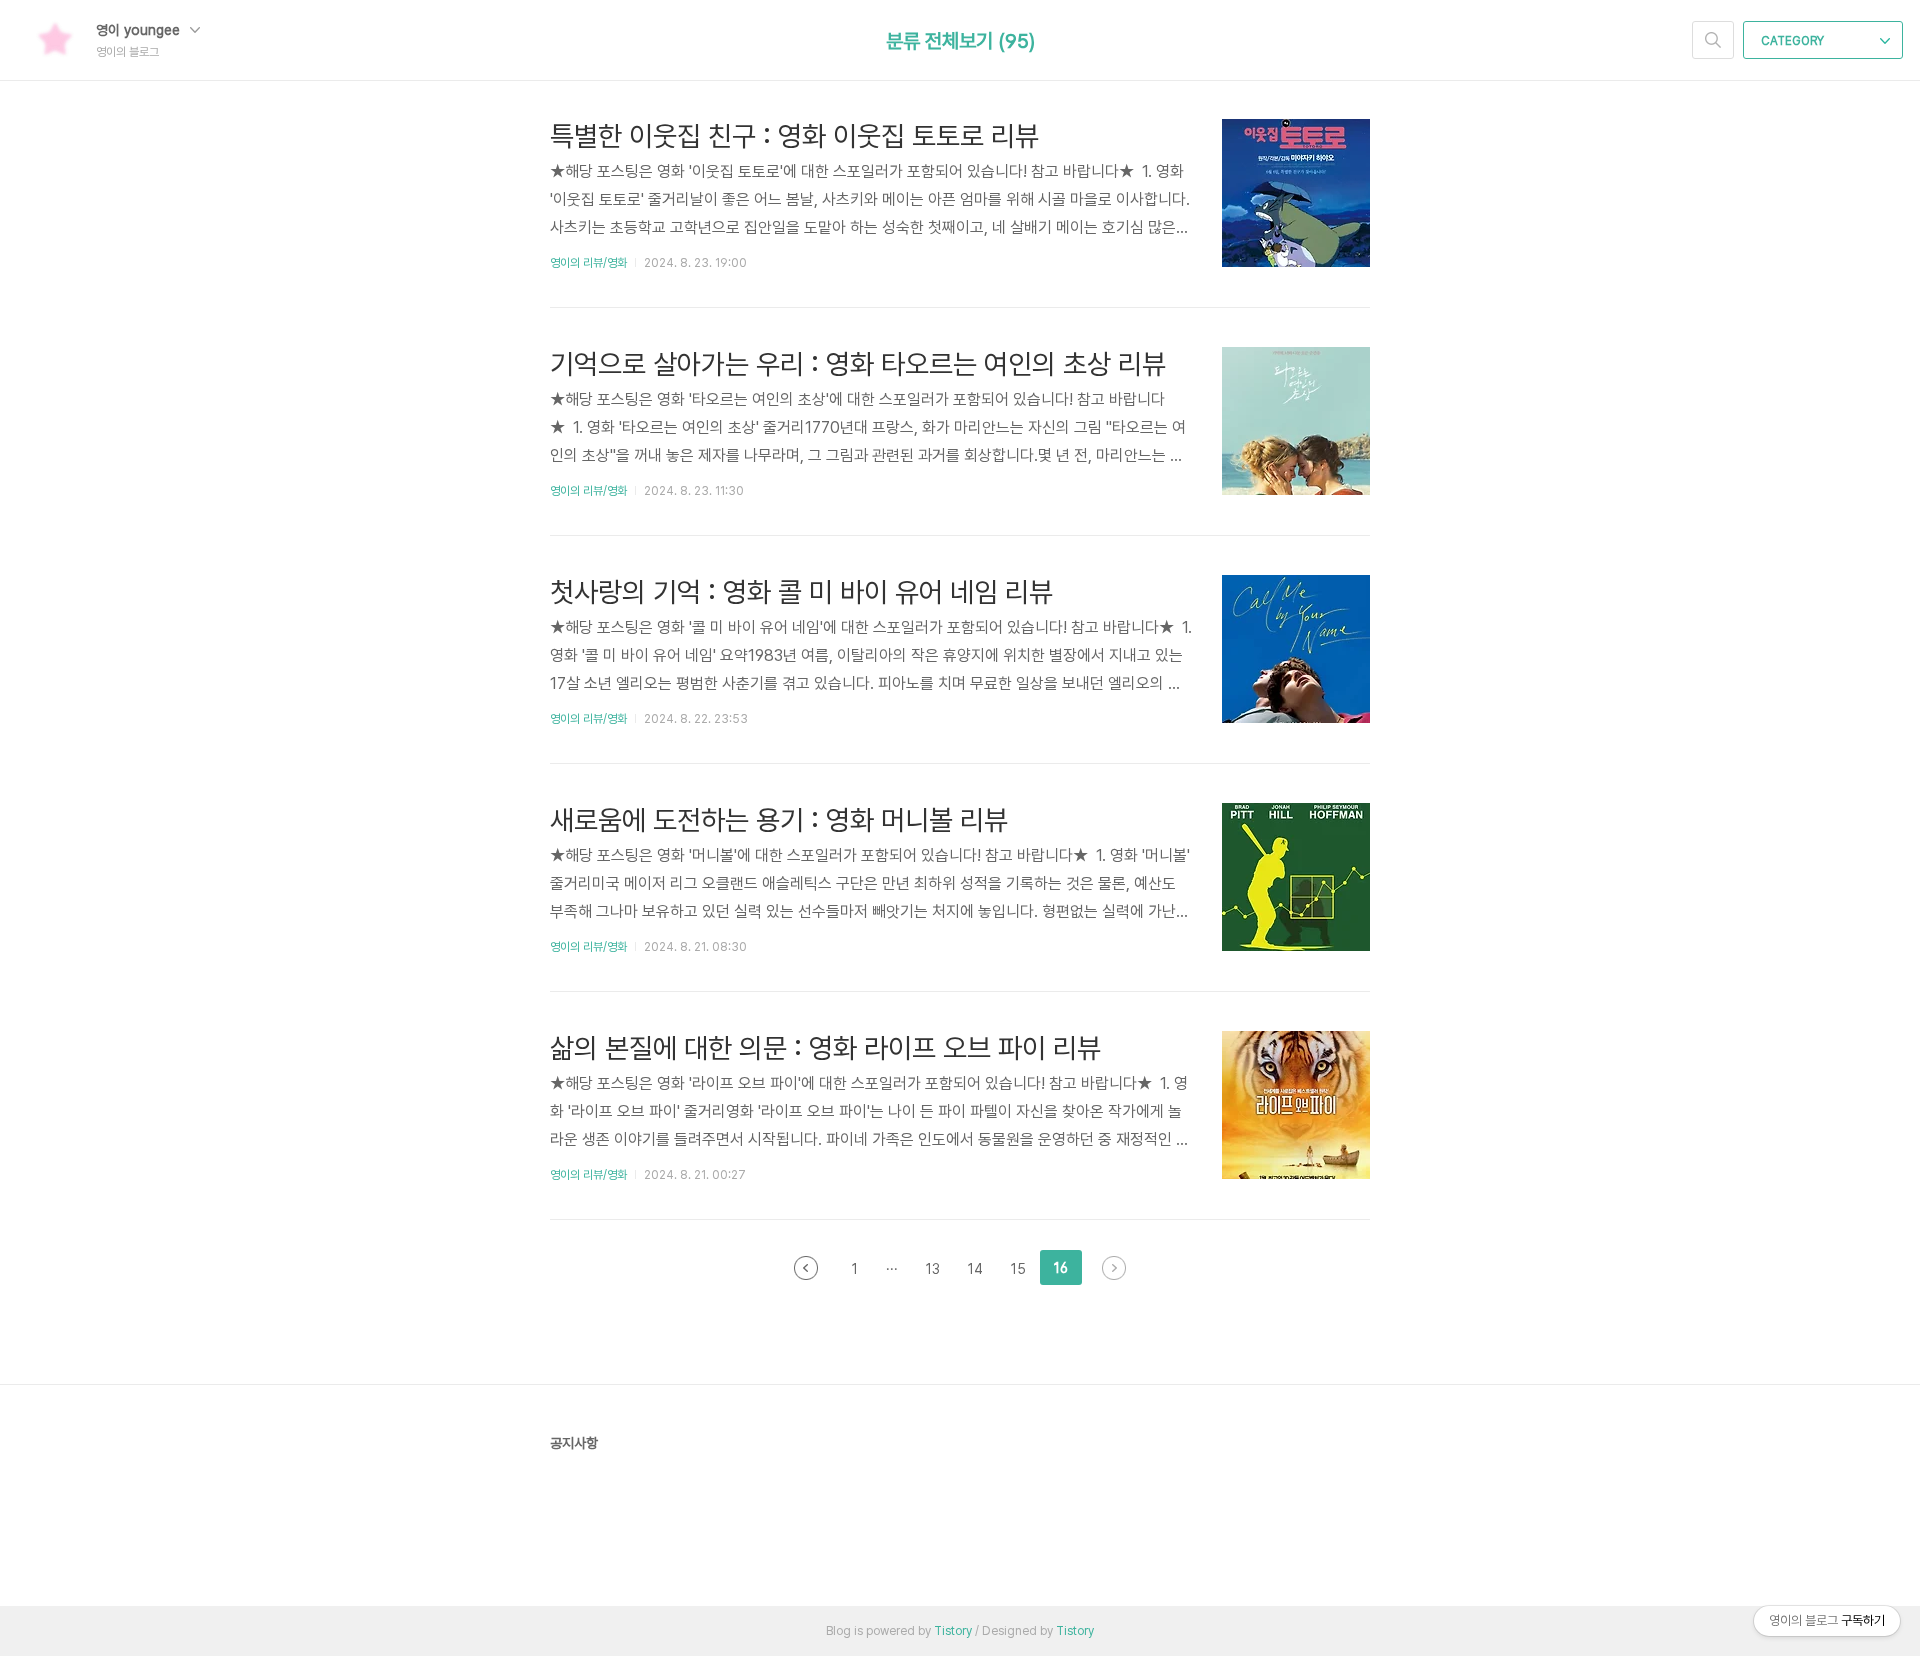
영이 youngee (140, 30)
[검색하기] (1713, 40)
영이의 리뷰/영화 (588, 263)
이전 (806, 1268)
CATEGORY (1794, 41)
